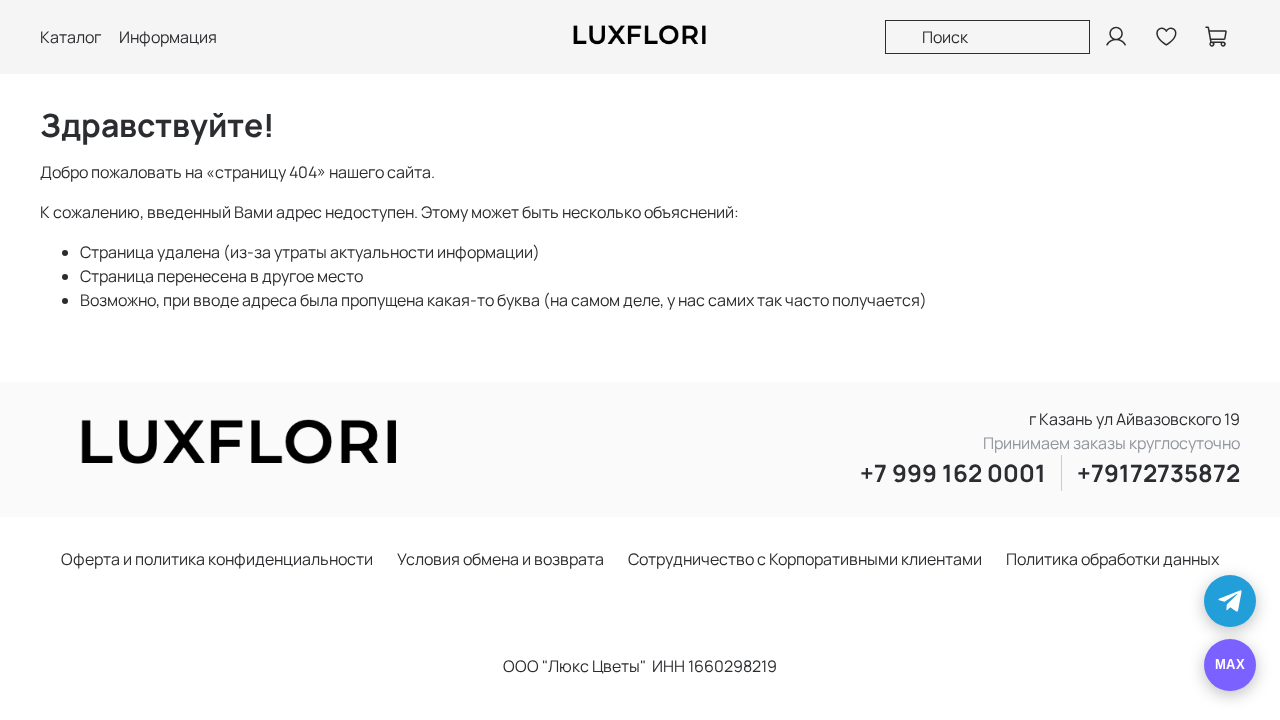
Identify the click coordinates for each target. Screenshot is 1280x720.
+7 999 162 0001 (953, 472)
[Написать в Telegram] (1230, 601)
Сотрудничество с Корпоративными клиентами (805, 559)
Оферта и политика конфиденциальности (217, 559)
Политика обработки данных (1112, 559)
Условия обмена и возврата (500, 559)
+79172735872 (1158, 472)
